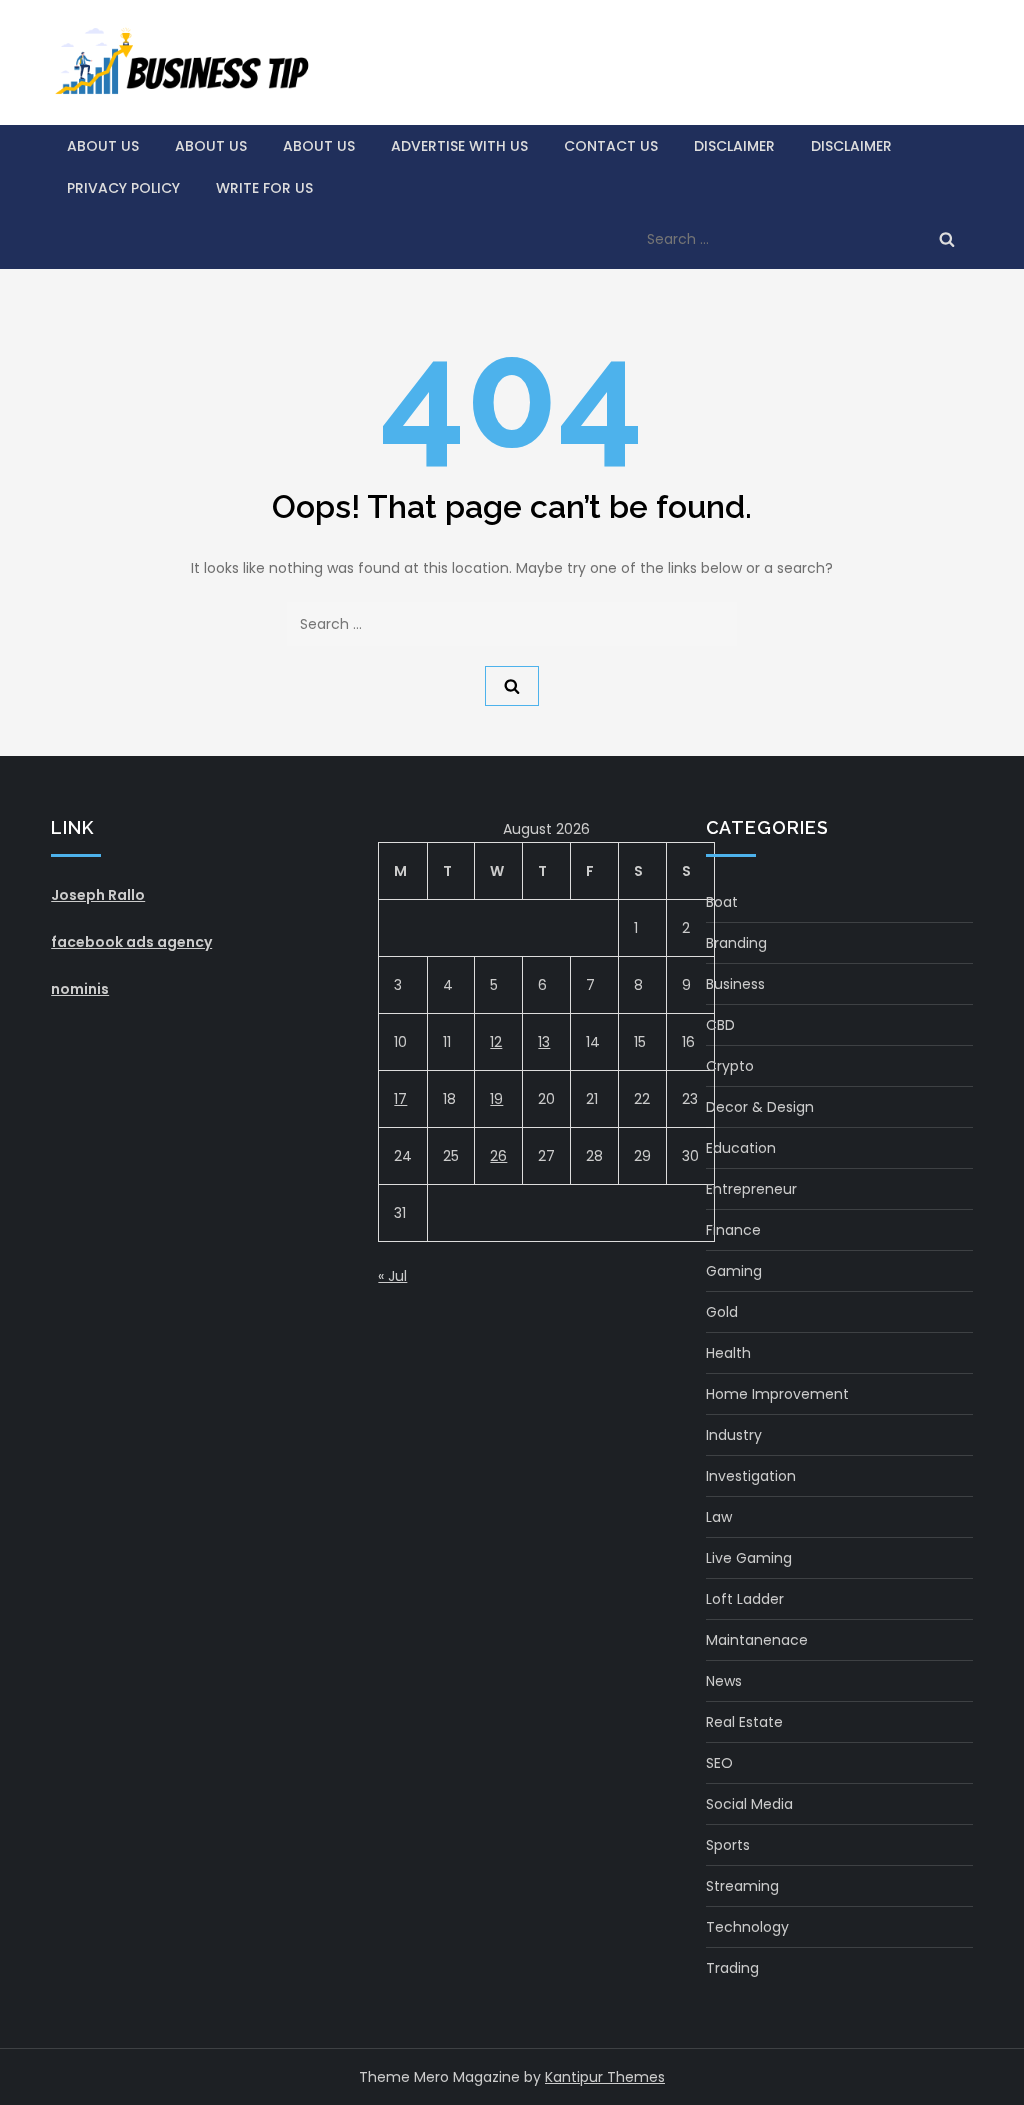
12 (496, 1042)
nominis (80, 989)
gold (722, 1312)
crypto (730, 1066)
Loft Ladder (745, 1599)
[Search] (947, 239)
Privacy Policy (123, 188)
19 (496, 1099)
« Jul (392, 1276)
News (724, 1681)
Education (741, 1148)
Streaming (742, 1886)
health (728, 1353)
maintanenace (757, 1640)
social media (749, 1804)
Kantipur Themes (605, 2077)
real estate (744, 1722)
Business (735, 984)
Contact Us (611, 146)
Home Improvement (777, 1394)
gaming (734, 1271)
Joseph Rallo (98, 895)
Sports (728, 1845)
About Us (103, 146)
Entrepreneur (751, 1189)
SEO (719, 1763)
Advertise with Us (459, 146)
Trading (732, 1968)
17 (400, 1099)
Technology (747, 1927)
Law (719, 1517)
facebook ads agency (131, 942)
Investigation (751, 1476)
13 (544, 1042)
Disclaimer (734, 146)
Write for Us (264, 188)
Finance (733, 1230)
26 (498, 1156)
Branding (736, 943)
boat (722, 902)
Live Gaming (749, 1558)
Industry (734, 1435)
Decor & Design (760, 1107)
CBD (720, 1025)
